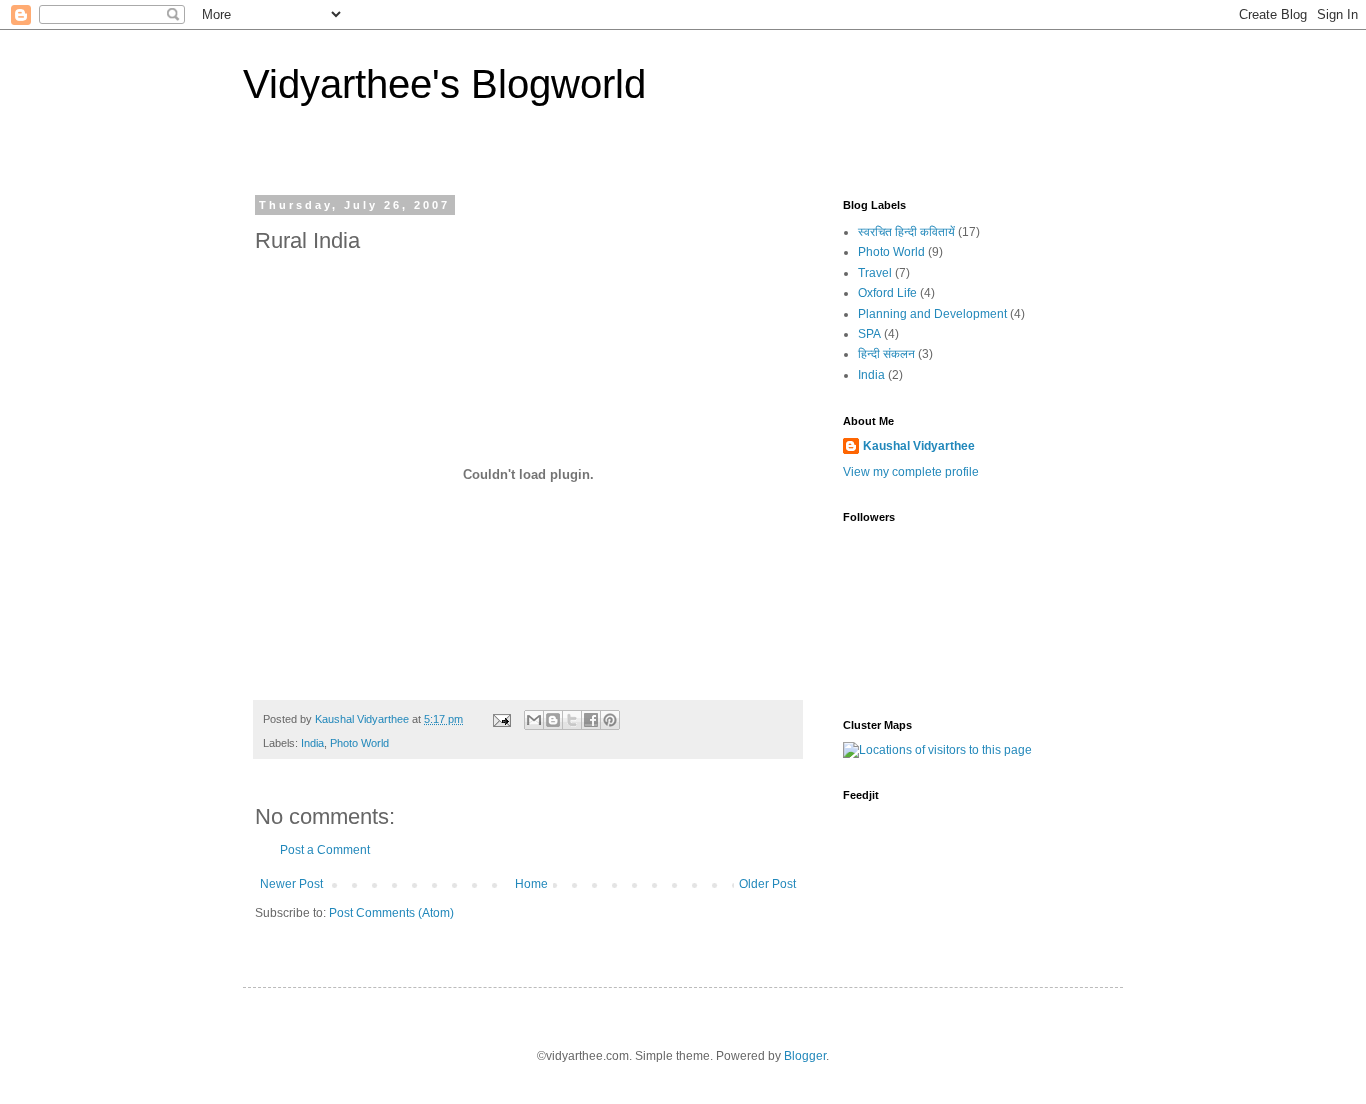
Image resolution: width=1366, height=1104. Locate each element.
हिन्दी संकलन (886, 354)
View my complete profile (911, 472)
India (312, 743)
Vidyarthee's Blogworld (444, 84)
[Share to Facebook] (591, 720)
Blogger (805, 1056)
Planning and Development (932, 314)
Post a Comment (325, 850)
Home (531, 884)
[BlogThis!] (553, 720)
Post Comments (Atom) (391, 913)
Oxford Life (887, 293)
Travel (875, 273)
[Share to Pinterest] (610, 720)
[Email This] (534, 720)
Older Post (767, 884)
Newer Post (291, 884)
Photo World (359, 743)
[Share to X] (572, 720)
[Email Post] (501, 719)
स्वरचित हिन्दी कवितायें (906, 232)
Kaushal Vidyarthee (919, 446)
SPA (869, 334)
